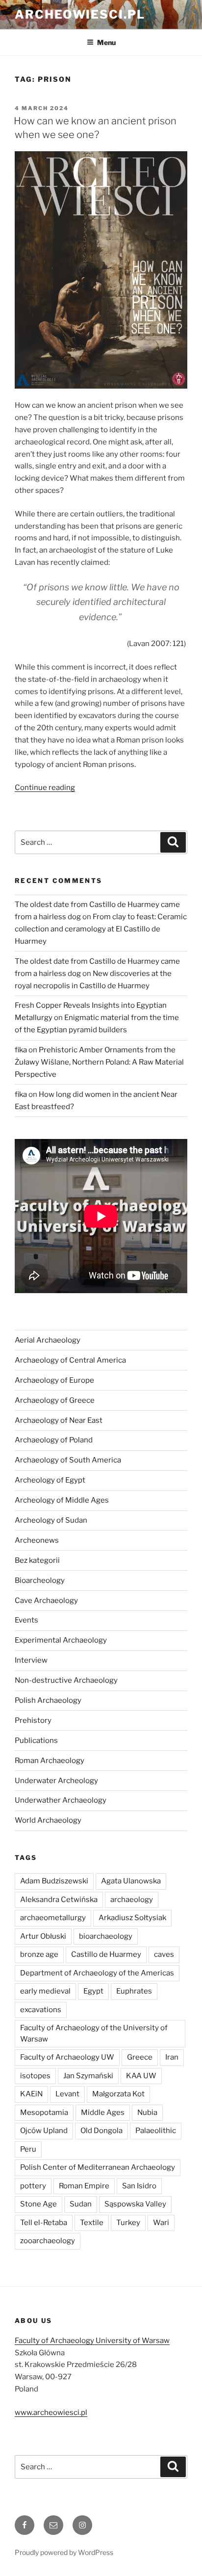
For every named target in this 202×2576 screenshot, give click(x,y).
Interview (31, 1660)
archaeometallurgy (53, 1918)
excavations (41, 2010)
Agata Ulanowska (131, 1881)
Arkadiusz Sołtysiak (132, 1918)
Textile (92, 2223)
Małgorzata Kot (118, 2094)
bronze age (39, 1954)
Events (26, 1620)
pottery (33, 2186)
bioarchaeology (106, 1936)
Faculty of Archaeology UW (67, 2057)
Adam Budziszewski (54, 1881)
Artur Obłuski (43, 1936)
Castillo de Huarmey (106, 1954)
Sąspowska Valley (135, 2204)
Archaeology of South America (68, 1460)
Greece (140, 2057)
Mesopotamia (44, 2112)
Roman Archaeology (50, 1761)
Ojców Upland (44, 2131)
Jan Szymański (88, 2076)
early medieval (45, 1991)
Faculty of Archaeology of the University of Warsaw (94, 2033)
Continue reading (45, 788)
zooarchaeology (48, 2241)
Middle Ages (103, 2112)
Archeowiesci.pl (80, 14)
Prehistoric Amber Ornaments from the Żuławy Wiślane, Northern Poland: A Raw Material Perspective (99, 1062)
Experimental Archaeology (61, 1640)
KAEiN (31, 2094)
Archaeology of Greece (55, 1400)
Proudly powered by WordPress (64, 2552)
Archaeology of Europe (54, 1380)
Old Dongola (101, 2131)
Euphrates (134, 1991)
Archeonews (37, 1540)
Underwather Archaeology (61, 1800)
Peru (28, 2149)
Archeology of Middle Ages (62, 1500)
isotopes (35, 2076)
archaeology (132, 1900)
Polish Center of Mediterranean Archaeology (98, 2167)
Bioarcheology (40, 1580)
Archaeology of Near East (59, 1420)
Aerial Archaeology (48, 1340)
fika (21, 1050)
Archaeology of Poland (54, 1440)
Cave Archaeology (46, 1601)
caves (164, 1954)
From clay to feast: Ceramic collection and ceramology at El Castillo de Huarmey (101, 929)
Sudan (81, 2204)
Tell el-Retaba (44, 2223)
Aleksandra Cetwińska (59, 1900)
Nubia (147, 2112)
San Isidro (139, 2186)
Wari (161, 2223)
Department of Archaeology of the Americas (97, 1973)
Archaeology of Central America (70, 1360)
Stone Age (38, 2204)
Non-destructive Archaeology (66, 1680)
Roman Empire (84, 2186)
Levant (67, 2094)
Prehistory (33, 1720)
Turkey (128, 2223)
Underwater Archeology (56, 1781)
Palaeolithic (156, 2131)
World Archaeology (48, 1820)
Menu (106, 42)
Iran (172, 2057)
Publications (36, 1741)
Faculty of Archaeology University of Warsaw (92, 2341)
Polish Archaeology (48, 1700)
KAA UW (141, 2076)
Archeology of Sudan (51, 1520)
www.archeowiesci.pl (51, 2413)
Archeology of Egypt (50, 1480)
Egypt (93, 1991)
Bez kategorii (37, 1560)
